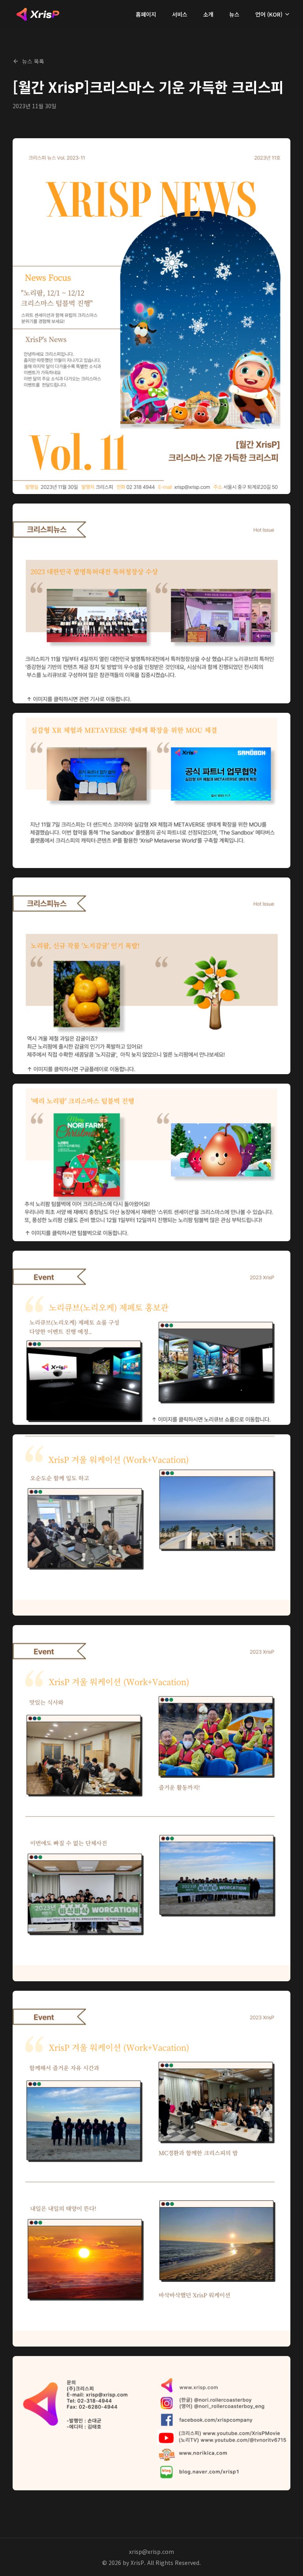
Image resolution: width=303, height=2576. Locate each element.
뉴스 (234, 14)
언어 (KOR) (269, 14)
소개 (208, 14)
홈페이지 (146, 14)
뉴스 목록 (33, 61)
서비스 (180, 14)
